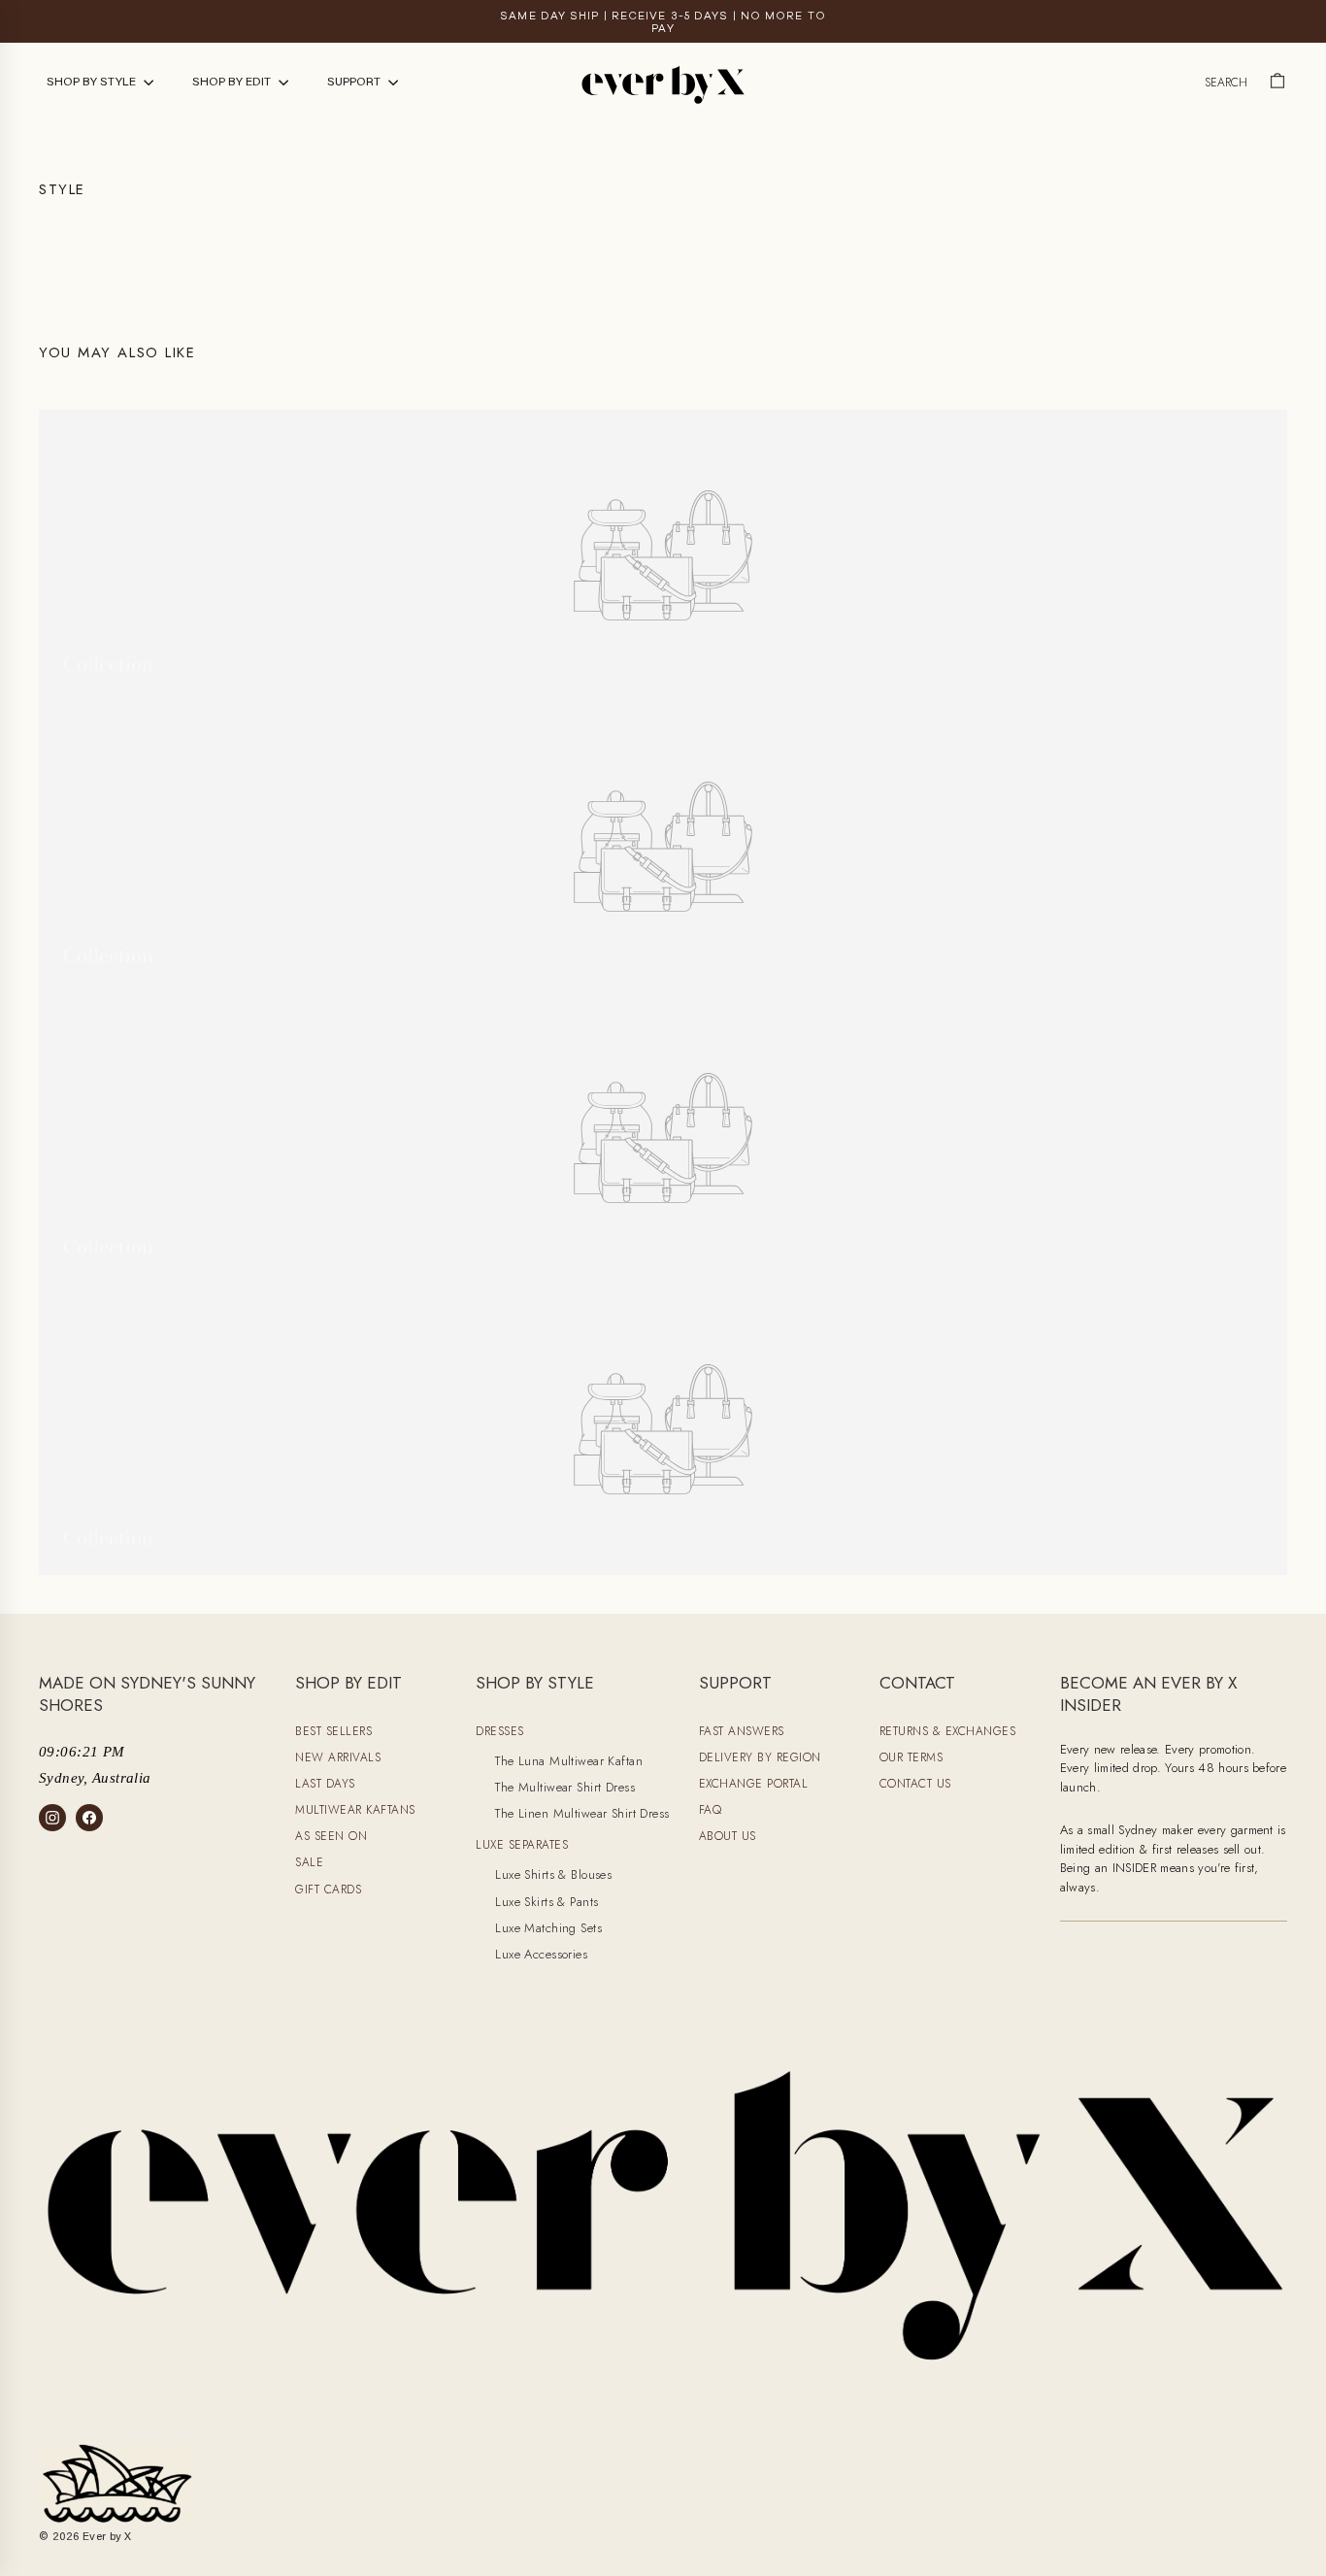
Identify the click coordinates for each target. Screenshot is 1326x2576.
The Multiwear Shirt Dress (565, 1787)
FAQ (711, 1810)
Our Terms (912, 1757)
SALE (309, 1862)
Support (355, 83)
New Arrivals (338, 1757)
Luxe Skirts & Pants (547, 1902)
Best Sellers (333, 1731)
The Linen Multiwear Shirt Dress (582, 1813)
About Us (728, 1836)
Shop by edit (233, 83)
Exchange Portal (754, 1784)
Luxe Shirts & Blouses (553, 1874)
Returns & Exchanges (948, 1731)
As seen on (331, 1836)
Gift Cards (328, 1890)
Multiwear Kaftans (355, 1810)
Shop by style (93, 83)
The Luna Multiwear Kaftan (569, 1761)
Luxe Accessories (541, 1954)
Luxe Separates (522, 1845)
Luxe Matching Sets (548, 1928)
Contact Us (915, 1784)
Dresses (500, 1731)
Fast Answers (742, 1731)
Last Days (325, 1784)
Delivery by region (760, 1757)
